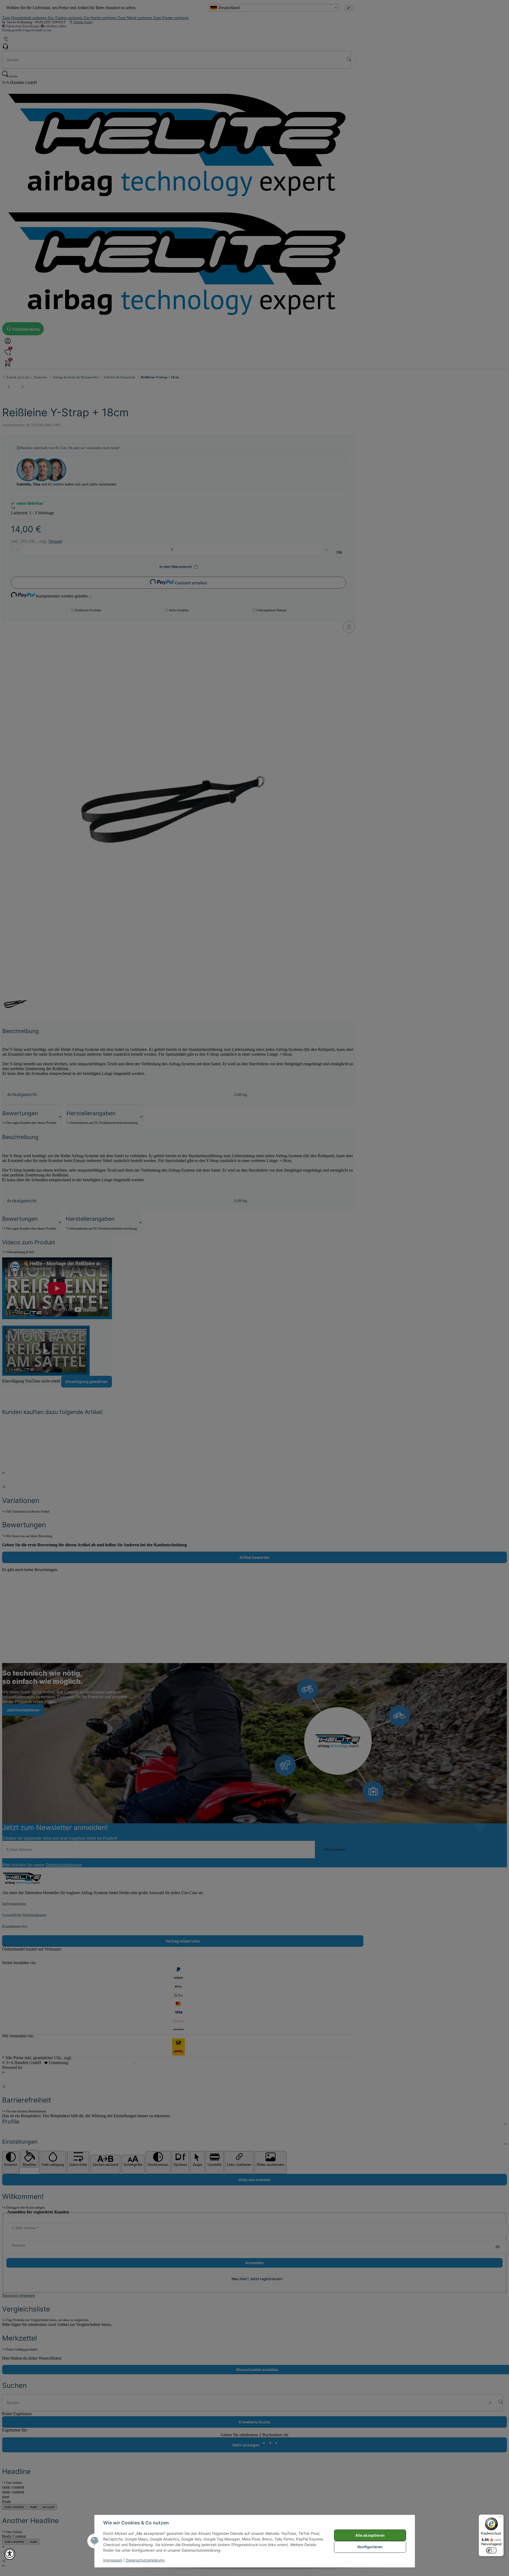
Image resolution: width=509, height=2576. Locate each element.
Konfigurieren (370, 2547)
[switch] (491, 2550)
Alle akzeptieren (370, 2535)
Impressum (113, 2560)
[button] (10, 2554)
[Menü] (500, 2518)
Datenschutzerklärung (145, 2560)
